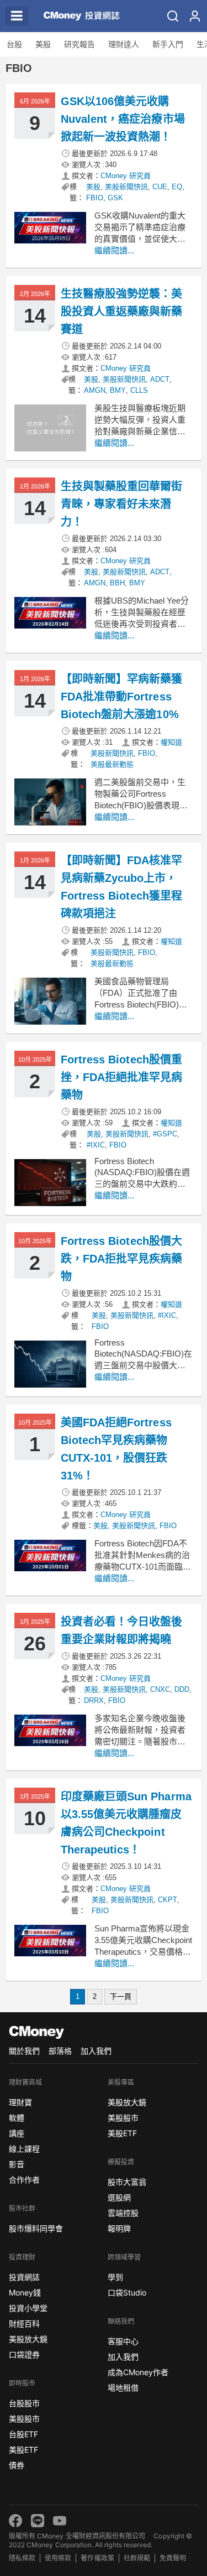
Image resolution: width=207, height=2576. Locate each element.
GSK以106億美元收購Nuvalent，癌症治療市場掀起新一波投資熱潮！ (123, 119)
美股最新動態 (112, 764)
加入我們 (96, 2051)
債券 (17, 2465)
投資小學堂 (28, 2308)
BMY (118, 390)
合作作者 (24, 2180)
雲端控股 (123, 2213)
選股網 (119, 2197)
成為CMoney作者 (138, 2372)
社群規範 (137, 2558)
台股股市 (24, 2403)
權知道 (171, 742)
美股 (43, 44)
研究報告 (79, 44)
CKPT (168, 1900)
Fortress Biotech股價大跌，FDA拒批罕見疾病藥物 (121, 1259)
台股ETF (23, 2434)
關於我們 (24, 2051)
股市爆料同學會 (36, 2228)
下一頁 (121, 1996)
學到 (115, 2277)
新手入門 (168, 44)
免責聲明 (173, 2558)
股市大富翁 (127, 2182)
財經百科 (24, 2323)
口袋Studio (127, 2292)
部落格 (60, 2051)
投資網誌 (24, 2277)
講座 (17, 2133)
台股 (14, 44)
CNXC (160, 1689)
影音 (17, 2164)
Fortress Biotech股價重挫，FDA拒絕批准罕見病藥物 (121, 1077)
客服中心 (123, 2341)
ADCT (160, 379)
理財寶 (20, 2102)
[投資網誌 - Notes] (79, 16)
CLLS (139, 390)
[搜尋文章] (173, 16)
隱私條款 (22, 2558)
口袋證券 (24, 2354)
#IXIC (96, 1145)
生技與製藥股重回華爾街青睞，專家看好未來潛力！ (121, 504)
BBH (117, 583)
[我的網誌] (195, 16)
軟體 (17, 2118)
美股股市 (24, 2419)
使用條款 (58, 2558)
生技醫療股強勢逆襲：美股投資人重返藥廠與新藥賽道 (121, 311)
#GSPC (165, 1134)
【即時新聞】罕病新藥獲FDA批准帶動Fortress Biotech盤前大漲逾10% (121, 697)
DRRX (94, 1700)
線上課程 (24, 2149)
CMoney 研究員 (126, 176)
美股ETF (23, 2450)
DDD (182, 1689)
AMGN (95, 390)
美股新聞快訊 (126, 187)
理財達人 (124, 44)
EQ (177, 187)
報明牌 (119, 2228)
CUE (160, 187)
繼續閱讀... (114, 250)
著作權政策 (97, 2558)
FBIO (95, 198)
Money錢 (25, 2292)
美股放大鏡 (28, 2339)
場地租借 (123, 2388)
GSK (115, 198)
